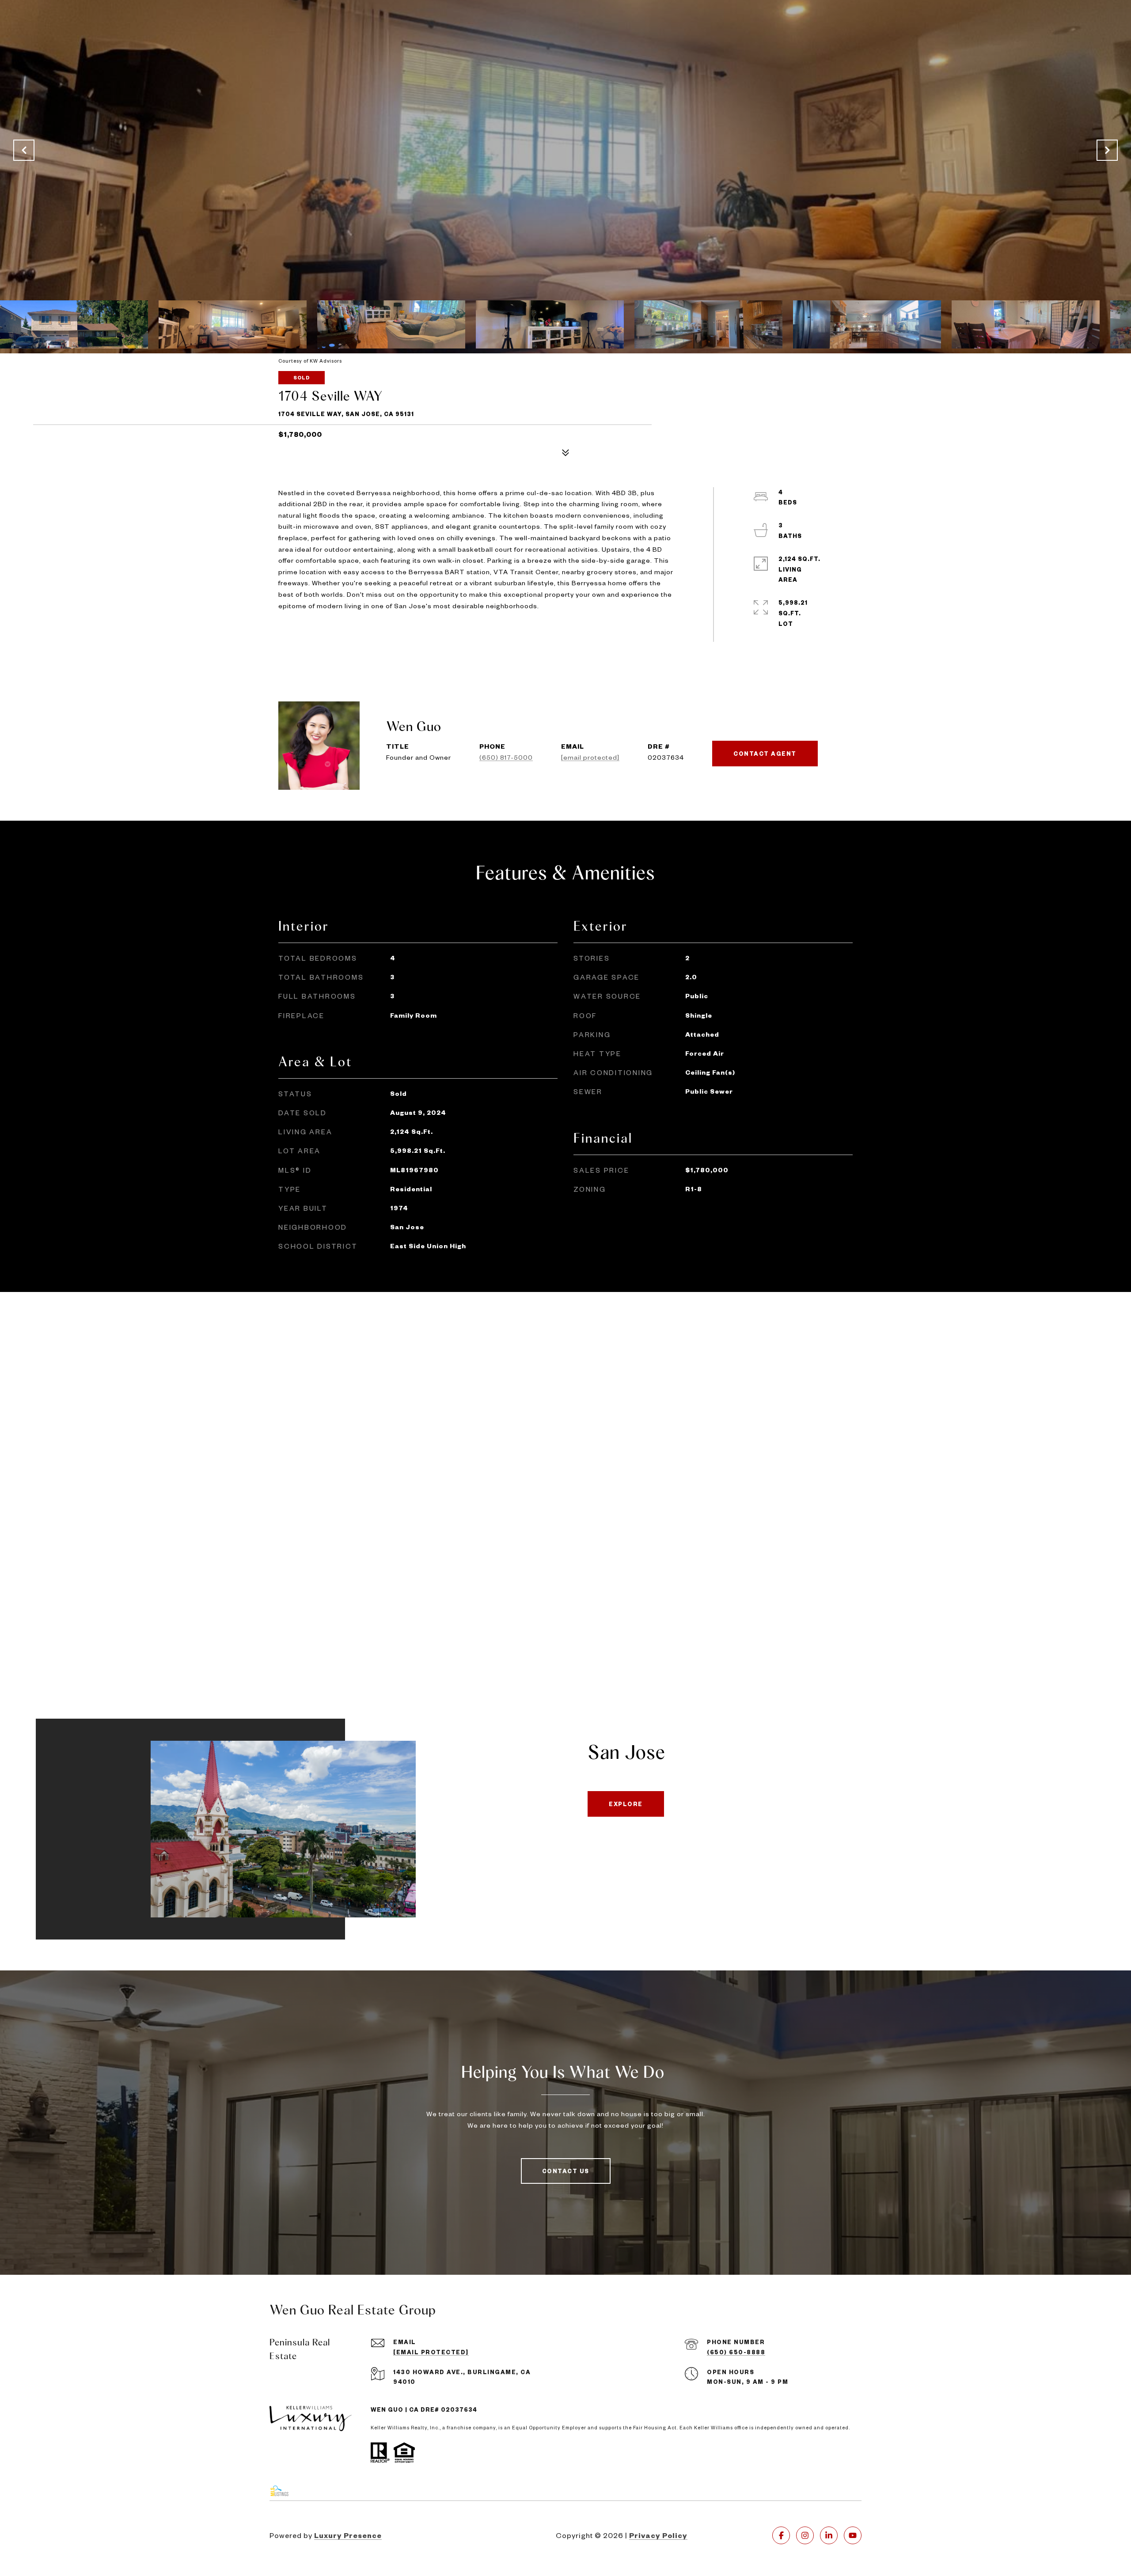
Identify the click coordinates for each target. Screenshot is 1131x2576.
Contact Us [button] (566, 2171)
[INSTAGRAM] (805, 2535)
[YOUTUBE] (853, 2535)
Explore (626, 1804)
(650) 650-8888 (736, 2352)
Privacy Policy (658, 2535)
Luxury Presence (348, 2535)
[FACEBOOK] (781, 2535)
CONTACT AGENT (765, 754)
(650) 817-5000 (506, 757)
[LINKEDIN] (829, 2535)
